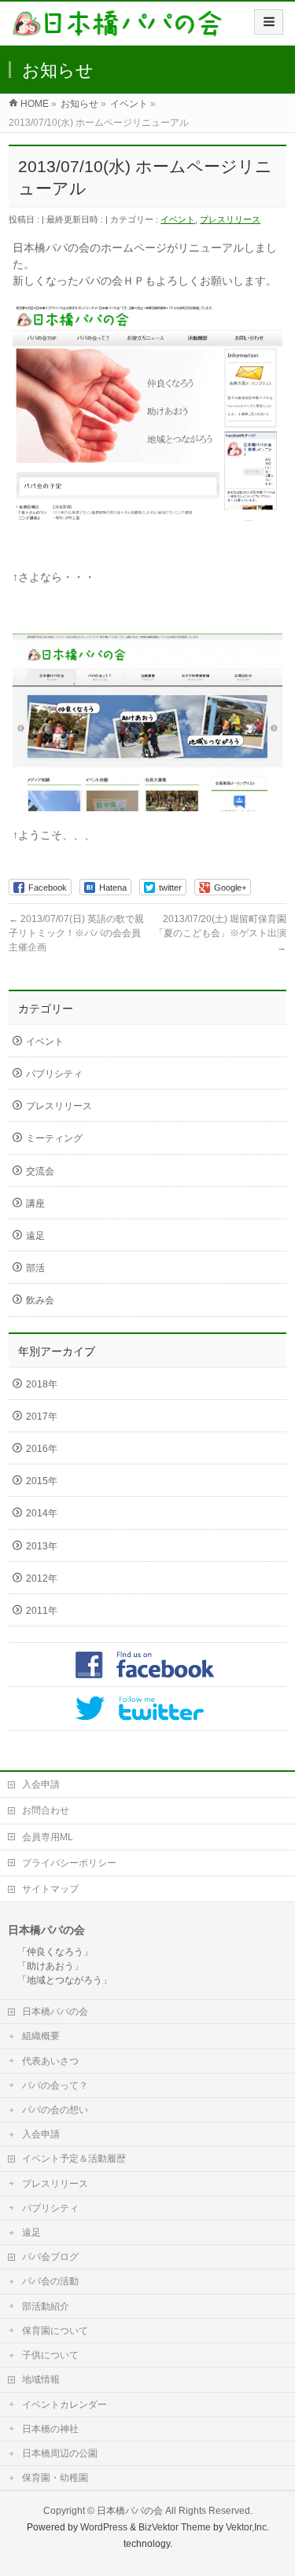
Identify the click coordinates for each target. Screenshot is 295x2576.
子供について (50, 2355)
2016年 (42, 1449)
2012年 (42, 1578)
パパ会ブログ (50, 2257)
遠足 (35, 1236)
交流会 (40, 1171)
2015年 (42, 1481)
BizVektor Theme (175, 2527)
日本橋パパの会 (55, 2012)
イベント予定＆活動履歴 (74, 2159)
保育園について (55, 2331)
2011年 (42, 1611)
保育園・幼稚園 (55, 2478)
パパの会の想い (55, 2110)
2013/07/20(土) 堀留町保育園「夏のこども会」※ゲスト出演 (220, 933)
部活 (35, 1268)
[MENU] (269, 22)
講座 (35, 1203)
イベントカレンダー (65, 2405)
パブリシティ (54, 1074)
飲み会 (40, 1300)
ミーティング (54, 1138)
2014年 (42, 1513)
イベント (178, 219)
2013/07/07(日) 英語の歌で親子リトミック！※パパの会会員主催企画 (76, 933)
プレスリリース (230, 219)
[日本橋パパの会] (117, 29)
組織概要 (41, 2036)
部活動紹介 (46, 2306)
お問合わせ (46, 1810)
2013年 (42, 1546)
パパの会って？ (55, 2085)
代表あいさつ (50, 2061)
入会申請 (41, 1784)
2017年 (42, 1417)
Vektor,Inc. (247, 2527)
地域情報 (41, 2379)
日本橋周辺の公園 (60, 2453)
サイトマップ (50, 1889)
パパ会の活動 (50, 2281)
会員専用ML (48, 1837)
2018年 (42, 1384)
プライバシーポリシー (69, 1863)
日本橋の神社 (50, 2429)
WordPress (104, 2527)
